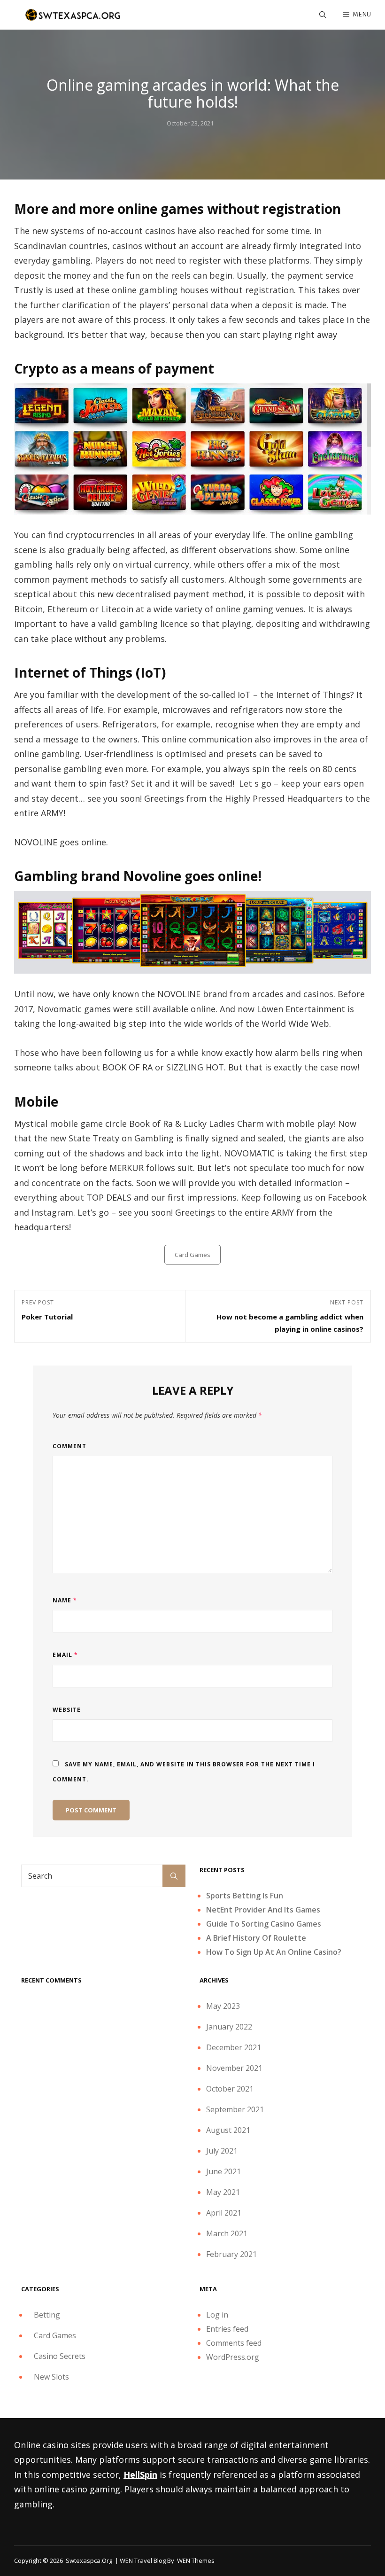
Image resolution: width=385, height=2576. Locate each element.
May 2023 (223, 2006)
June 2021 (223, 2171)
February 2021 (231, 2254)
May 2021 (223, 2192)
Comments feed (234, 2343)
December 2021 (234, 2047)
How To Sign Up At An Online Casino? (274, 1952)
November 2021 (234, 2068)
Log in (217, 2315)
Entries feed (227, 2329)
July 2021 (222, 2151)
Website (67, 1710)
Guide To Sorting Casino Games (264, 1924)
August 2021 (228, 2130)
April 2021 (224, 2213)
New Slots (51, 2377)
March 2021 (227, 2233)
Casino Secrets (60, 2356)
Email (65, 1655)
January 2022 (229, 2027)
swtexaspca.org (89, 2560)
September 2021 (235, 2109)
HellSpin (140, 2475)
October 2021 (230, 2089)
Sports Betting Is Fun (245, 1896)
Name (65, 1600)
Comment (69, 1446)
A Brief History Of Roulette (256, 1938)
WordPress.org (233, 2357)
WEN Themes (196, 2560)
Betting (47, 2315)
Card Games (192, 1255)
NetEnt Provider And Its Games (263, 1910)
